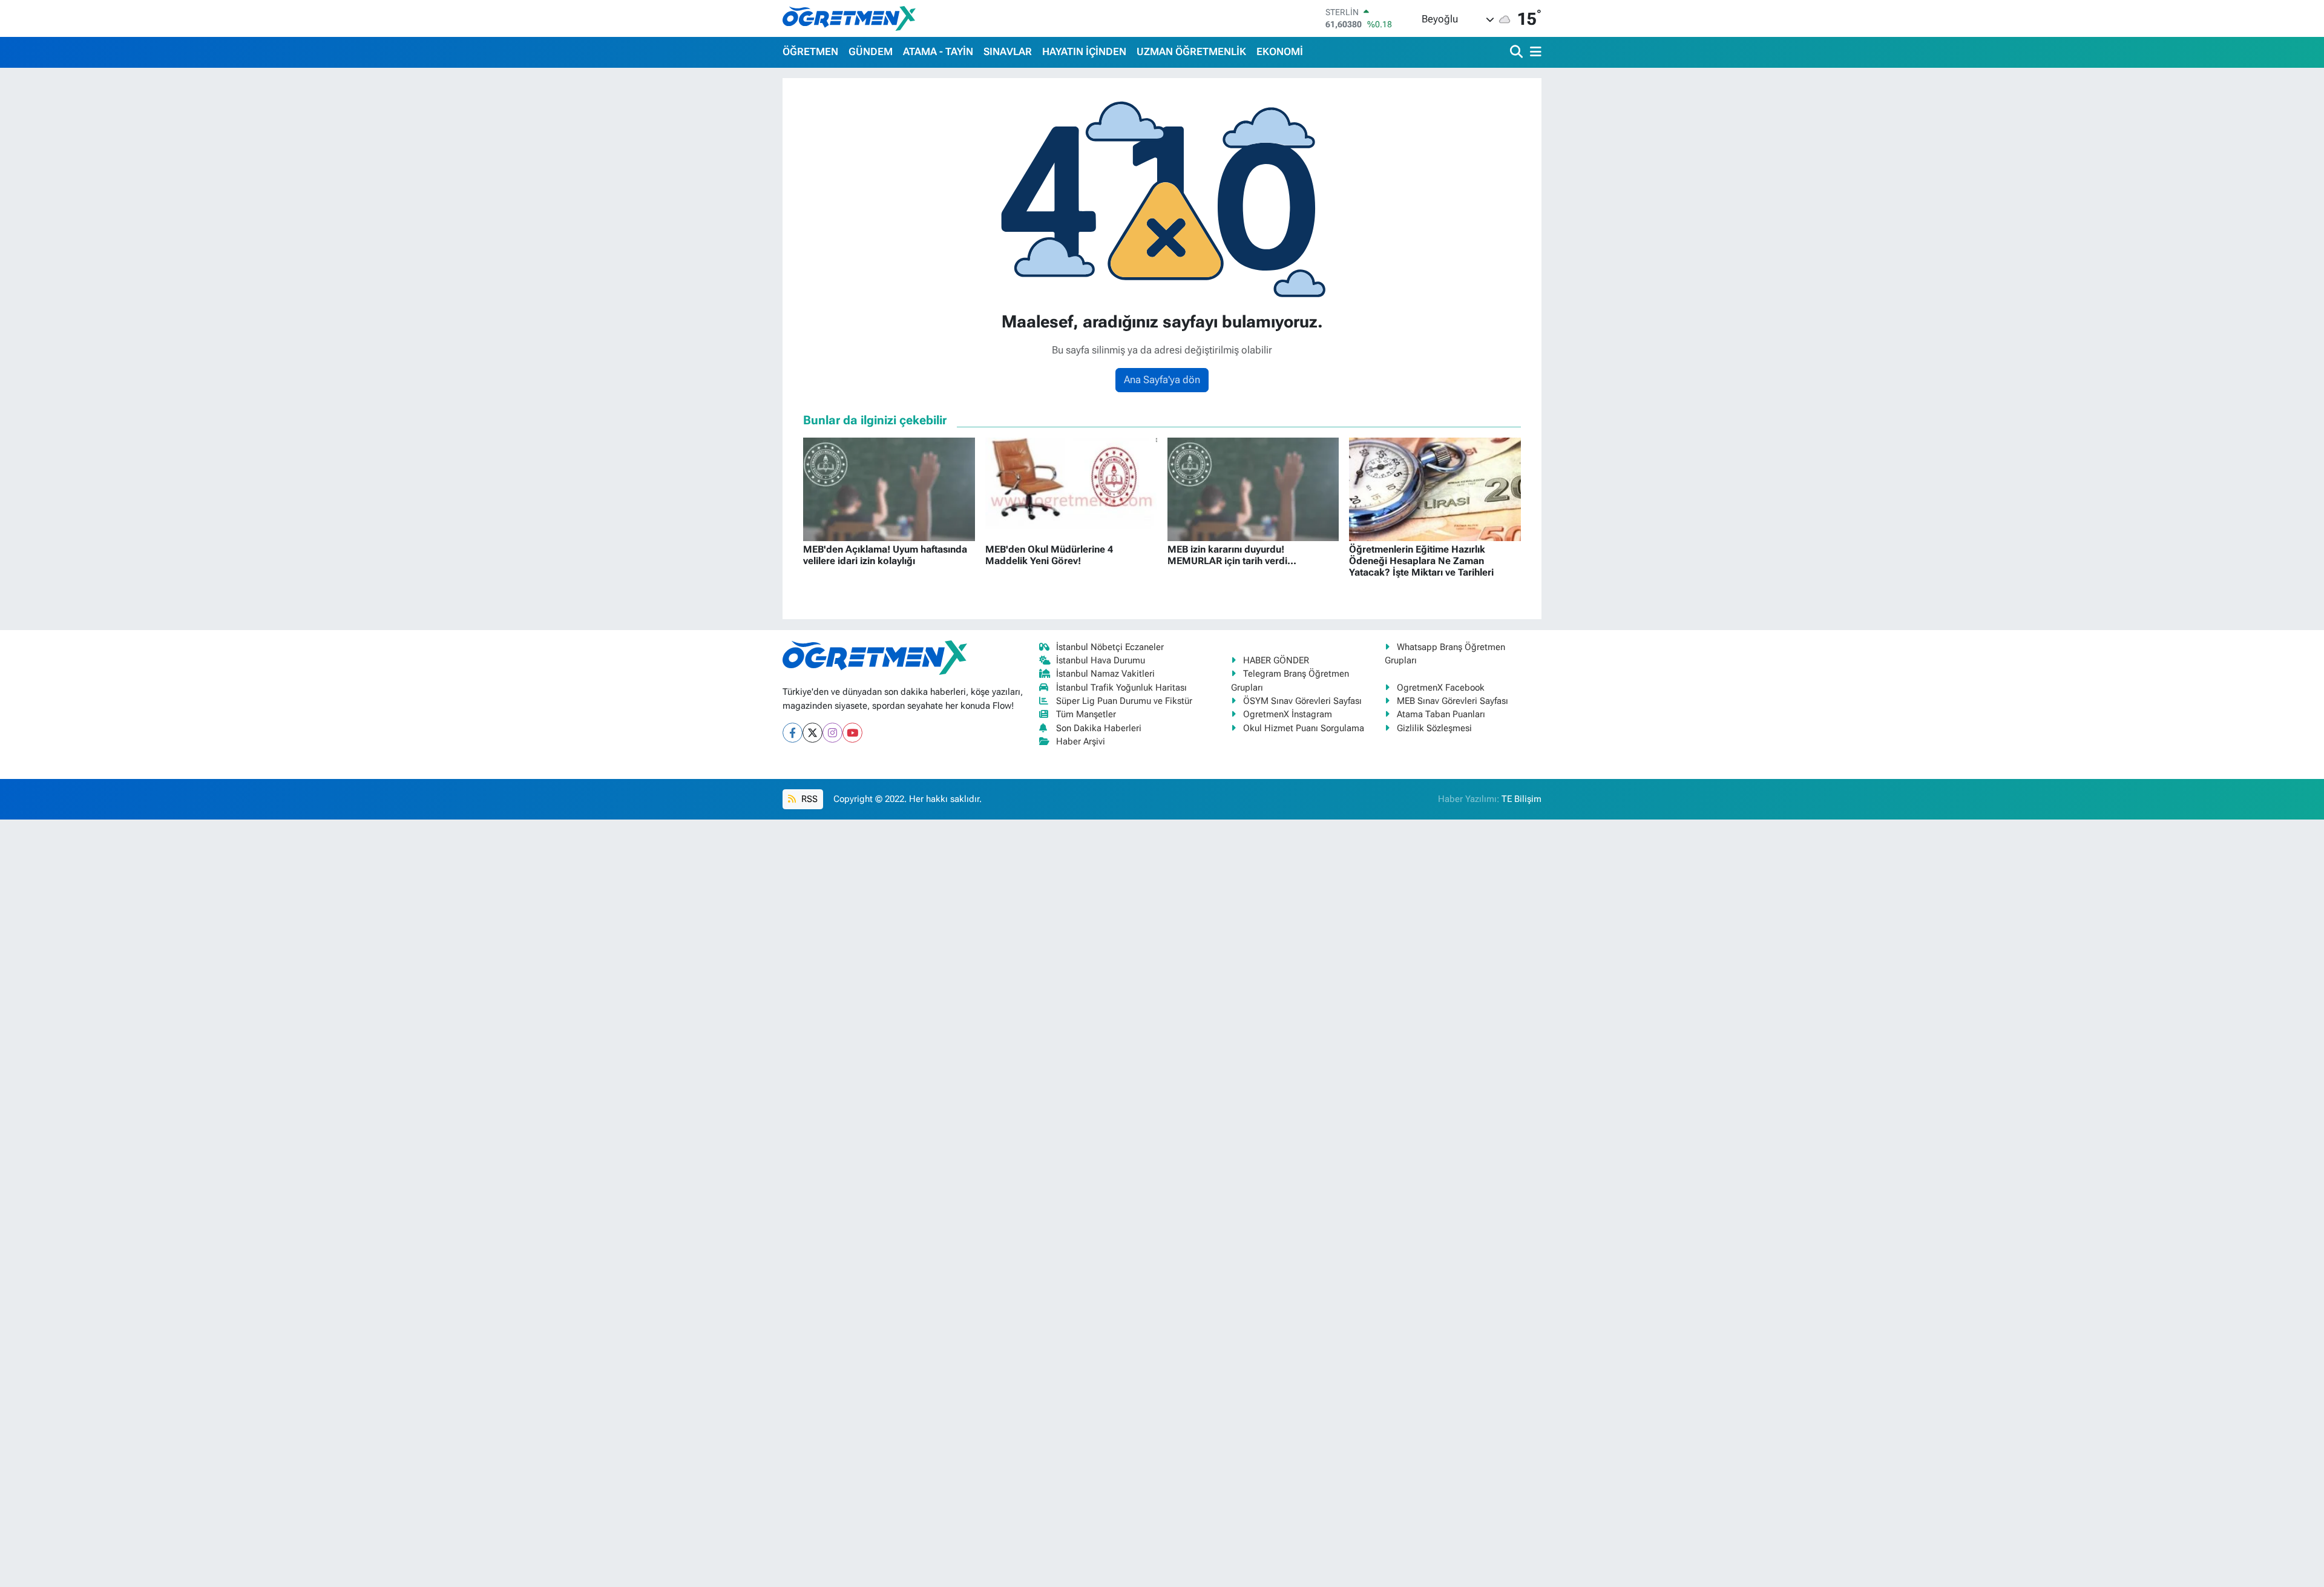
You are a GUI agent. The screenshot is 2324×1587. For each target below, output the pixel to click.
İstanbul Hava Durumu (1101, 660)
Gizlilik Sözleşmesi (1434, 728)
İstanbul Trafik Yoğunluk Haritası (1121, 688)
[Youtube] (852, 733)
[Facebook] (793, 733)
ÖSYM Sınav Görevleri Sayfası (1302, 701)
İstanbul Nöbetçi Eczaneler (1110, 647)
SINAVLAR (1008, 51)
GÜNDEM (871, 51)
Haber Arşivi (1081, 741)
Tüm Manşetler (1086, 714)
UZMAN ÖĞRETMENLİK (1191, 51)
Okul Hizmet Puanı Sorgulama (1304, 728)
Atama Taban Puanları (1441, 714)
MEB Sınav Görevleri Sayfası (1452, 701)
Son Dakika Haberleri (1099, 728)
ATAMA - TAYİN (938, 51)
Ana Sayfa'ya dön (1162, 379)
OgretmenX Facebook (1441, 688)
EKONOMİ (1280, 51)
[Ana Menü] (1534, 52)
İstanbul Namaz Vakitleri (1105, 674)
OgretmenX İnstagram (1288, 714)
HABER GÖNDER (1276, 660)
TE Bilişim (1521, 799)
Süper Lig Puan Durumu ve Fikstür (1124, 701)
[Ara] (1518, 52)
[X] (812, 733)
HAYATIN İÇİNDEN (1084, 51)
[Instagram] (832, 733)
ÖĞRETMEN (810, 51)
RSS (808, 799)
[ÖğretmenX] (849, 18)
